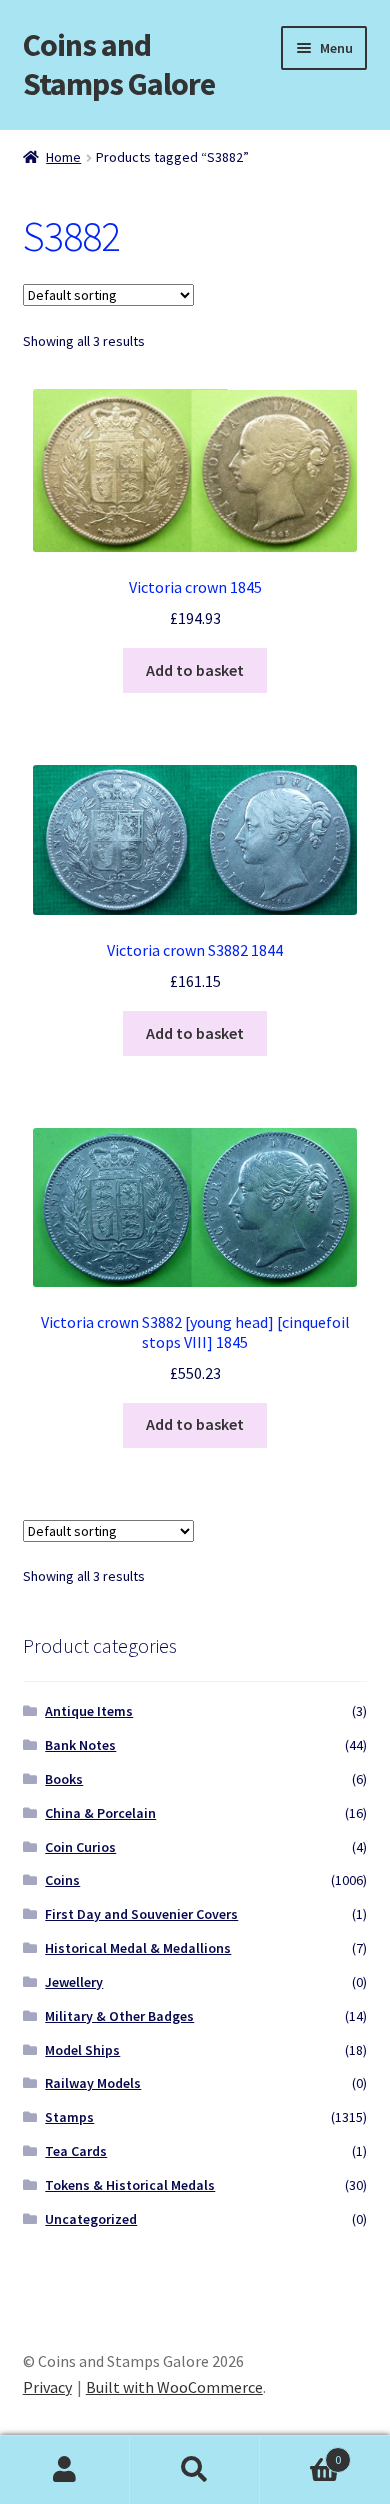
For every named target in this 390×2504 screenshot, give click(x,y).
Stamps (69, 2117)
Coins (62, 1880)
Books (64, 1779)
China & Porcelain (100, 1813)
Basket (300, 2452)
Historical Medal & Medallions (138, 1948)
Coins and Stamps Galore (119, 64)
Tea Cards (76, 2151)
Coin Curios (80, 1847)
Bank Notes (80, 1745)
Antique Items (89, 1711)
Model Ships (82, 2050)
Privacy (47, 2387)
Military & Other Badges (119, 2016)
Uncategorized (91, 2219)
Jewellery (74, 1982)
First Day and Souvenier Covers (141, 1914)
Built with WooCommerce (174, 2387)
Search (195, 2470)
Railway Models (93, 2083)
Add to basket (195, 670)
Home (63, 157)
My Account (65, 2470)
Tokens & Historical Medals (130, 2185)
